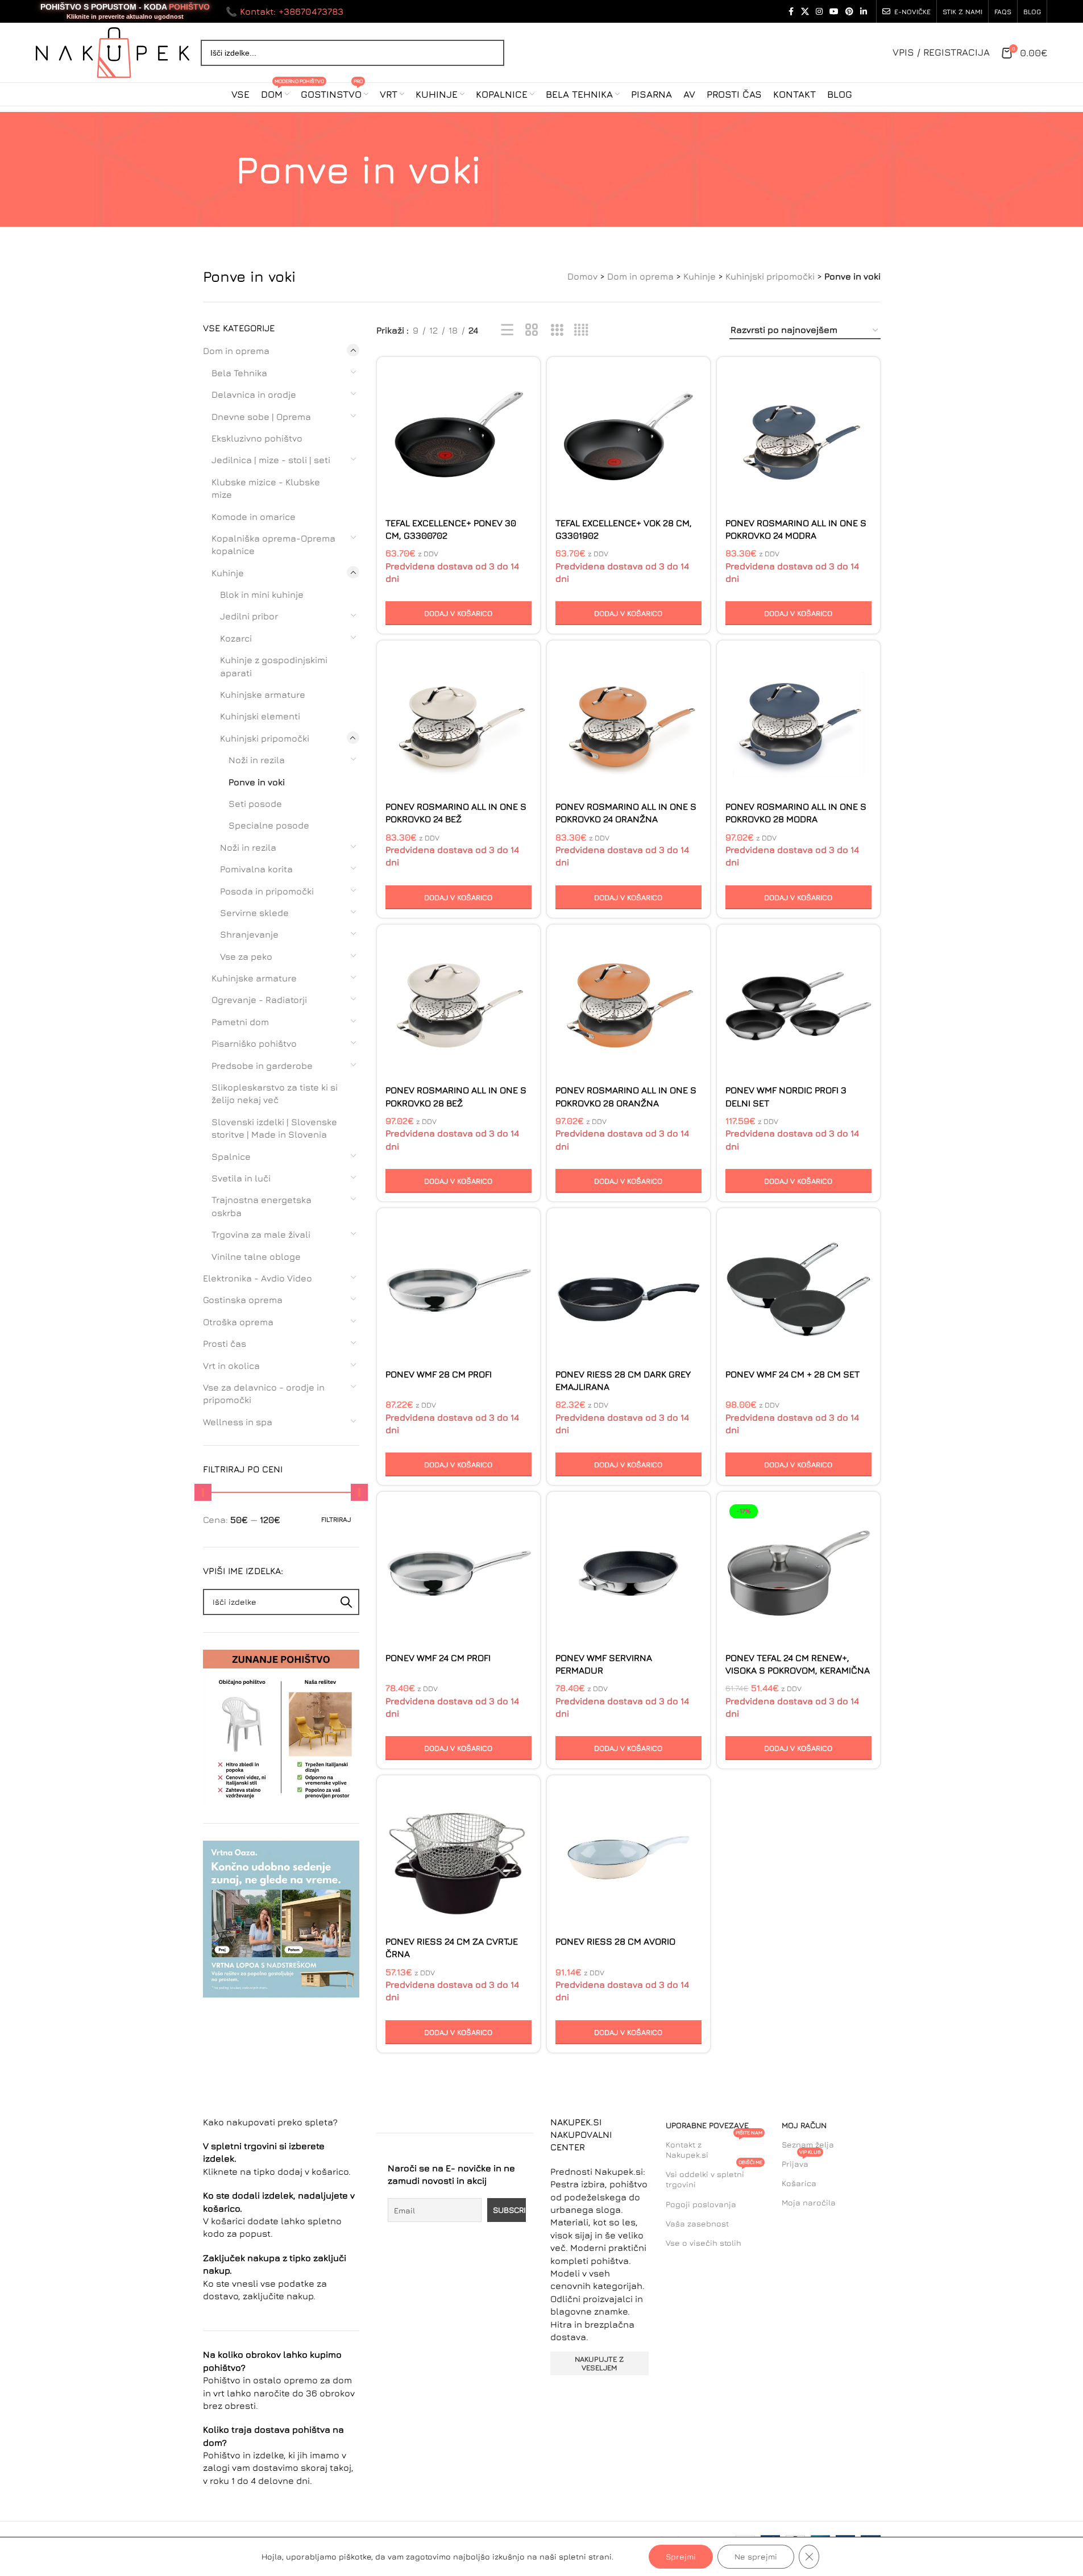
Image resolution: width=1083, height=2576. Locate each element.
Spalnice (231, 1156)
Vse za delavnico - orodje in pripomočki (264, 1393)
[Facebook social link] (791, 12)
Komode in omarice (254, 517)
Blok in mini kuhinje (262, 594)
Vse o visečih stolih (704, 2243)
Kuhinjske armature (263, 694)
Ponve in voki (257, 782)
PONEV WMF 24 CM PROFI (438, 1658)
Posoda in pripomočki (267, 891)
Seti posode (255, 804)
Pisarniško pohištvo (254, 1043)
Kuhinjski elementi (260, 716)
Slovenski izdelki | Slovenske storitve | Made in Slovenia (274, 1128)
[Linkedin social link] (864, 12)
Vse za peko (246, 956)
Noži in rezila (257, 760)
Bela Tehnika (239, 373)
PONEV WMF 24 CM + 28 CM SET (792, 1374)
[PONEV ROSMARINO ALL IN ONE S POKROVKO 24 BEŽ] (458, 722)
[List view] (507, 330)
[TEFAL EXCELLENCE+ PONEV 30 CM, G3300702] (458, 438)
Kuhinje (700, 276)
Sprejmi (681, 2556)
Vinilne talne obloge (256, 1256)
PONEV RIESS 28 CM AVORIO (615, 1941)
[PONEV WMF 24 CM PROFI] (458, 1573)
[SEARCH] (346, 1602)
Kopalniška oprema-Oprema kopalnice (273, 544)
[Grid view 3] (557, 330)
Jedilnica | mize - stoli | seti (271, 460)
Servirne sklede (254, 913)
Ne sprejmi (756, 2556)
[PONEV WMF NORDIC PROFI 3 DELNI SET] (798, 1006)
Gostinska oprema (243, 1300)
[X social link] (805, 12)
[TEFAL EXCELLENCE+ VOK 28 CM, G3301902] (628, 438)
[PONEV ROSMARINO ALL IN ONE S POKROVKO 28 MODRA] (798, 722)
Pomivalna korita (256, 869)
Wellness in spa (238, 1422)
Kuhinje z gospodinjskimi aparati (274, 666)
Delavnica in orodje (254, 394)
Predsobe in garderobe (262, 1066)
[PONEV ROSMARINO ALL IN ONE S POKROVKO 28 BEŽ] (458, 1006)
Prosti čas (225, 1343)
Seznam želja (808, 2144)
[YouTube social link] (834, 12)
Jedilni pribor (249, 616)
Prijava (801, 2161)
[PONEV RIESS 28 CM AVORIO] (628, 1857)
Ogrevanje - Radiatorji (259, 1000)
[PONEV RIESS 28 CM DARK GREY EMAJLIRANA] (628, 1290)
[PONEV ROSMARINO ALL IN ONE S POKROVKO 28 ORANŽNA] (628, 1006)
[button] (458, 613)
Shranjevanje (249, 934)
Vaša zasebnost (697, 2223)
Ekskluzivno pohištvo (257, 438)
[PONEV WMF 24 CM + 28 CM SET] (798, 1290)
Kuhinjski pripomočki (770, 276)
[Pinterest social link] (849, 12)
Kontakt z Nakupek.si (714, 2147)
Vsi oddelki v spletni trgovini (714, 2177)
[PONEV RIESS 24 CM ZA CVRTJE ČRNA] (458, 1857)
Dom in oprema (640, 276)
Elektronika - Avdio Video (258, 1278)
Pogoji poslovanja (701, 2204)
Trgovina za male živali (261, 1234)
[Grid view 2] (532, 330)
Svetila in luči (241, 1178)
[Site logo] (113, 51)
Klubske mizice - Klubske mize (266, 488)
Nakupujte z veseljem (599, 2363)
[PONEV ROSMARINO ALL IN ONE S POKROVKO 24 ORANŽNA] (628, 722)
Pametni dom (240, 1022)
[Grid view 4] (581, 330)
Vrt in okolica (231, 1366)
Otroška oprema (238, 1322)
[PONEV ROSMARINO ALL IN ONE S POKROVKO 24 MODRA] (798, 438)
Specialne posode (269, 825)
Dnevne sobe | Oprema (261, 417)
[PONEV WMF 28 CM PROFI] (458, 1290)
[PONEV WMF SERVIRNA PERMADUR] (628, 1573)
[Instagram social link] (819, 12)
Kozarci (236, 638)
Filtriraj (336, 1519)
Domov (582, 276)
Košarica (799, 2183)
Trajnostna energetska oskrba (262, 1206)
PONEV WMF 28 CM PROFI (439, 1374)
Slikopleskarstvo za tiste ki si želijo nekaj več (275, 1093)
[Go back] (221, 169)
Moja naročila (809, 2202)
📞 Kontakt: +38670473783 (285, 11)
